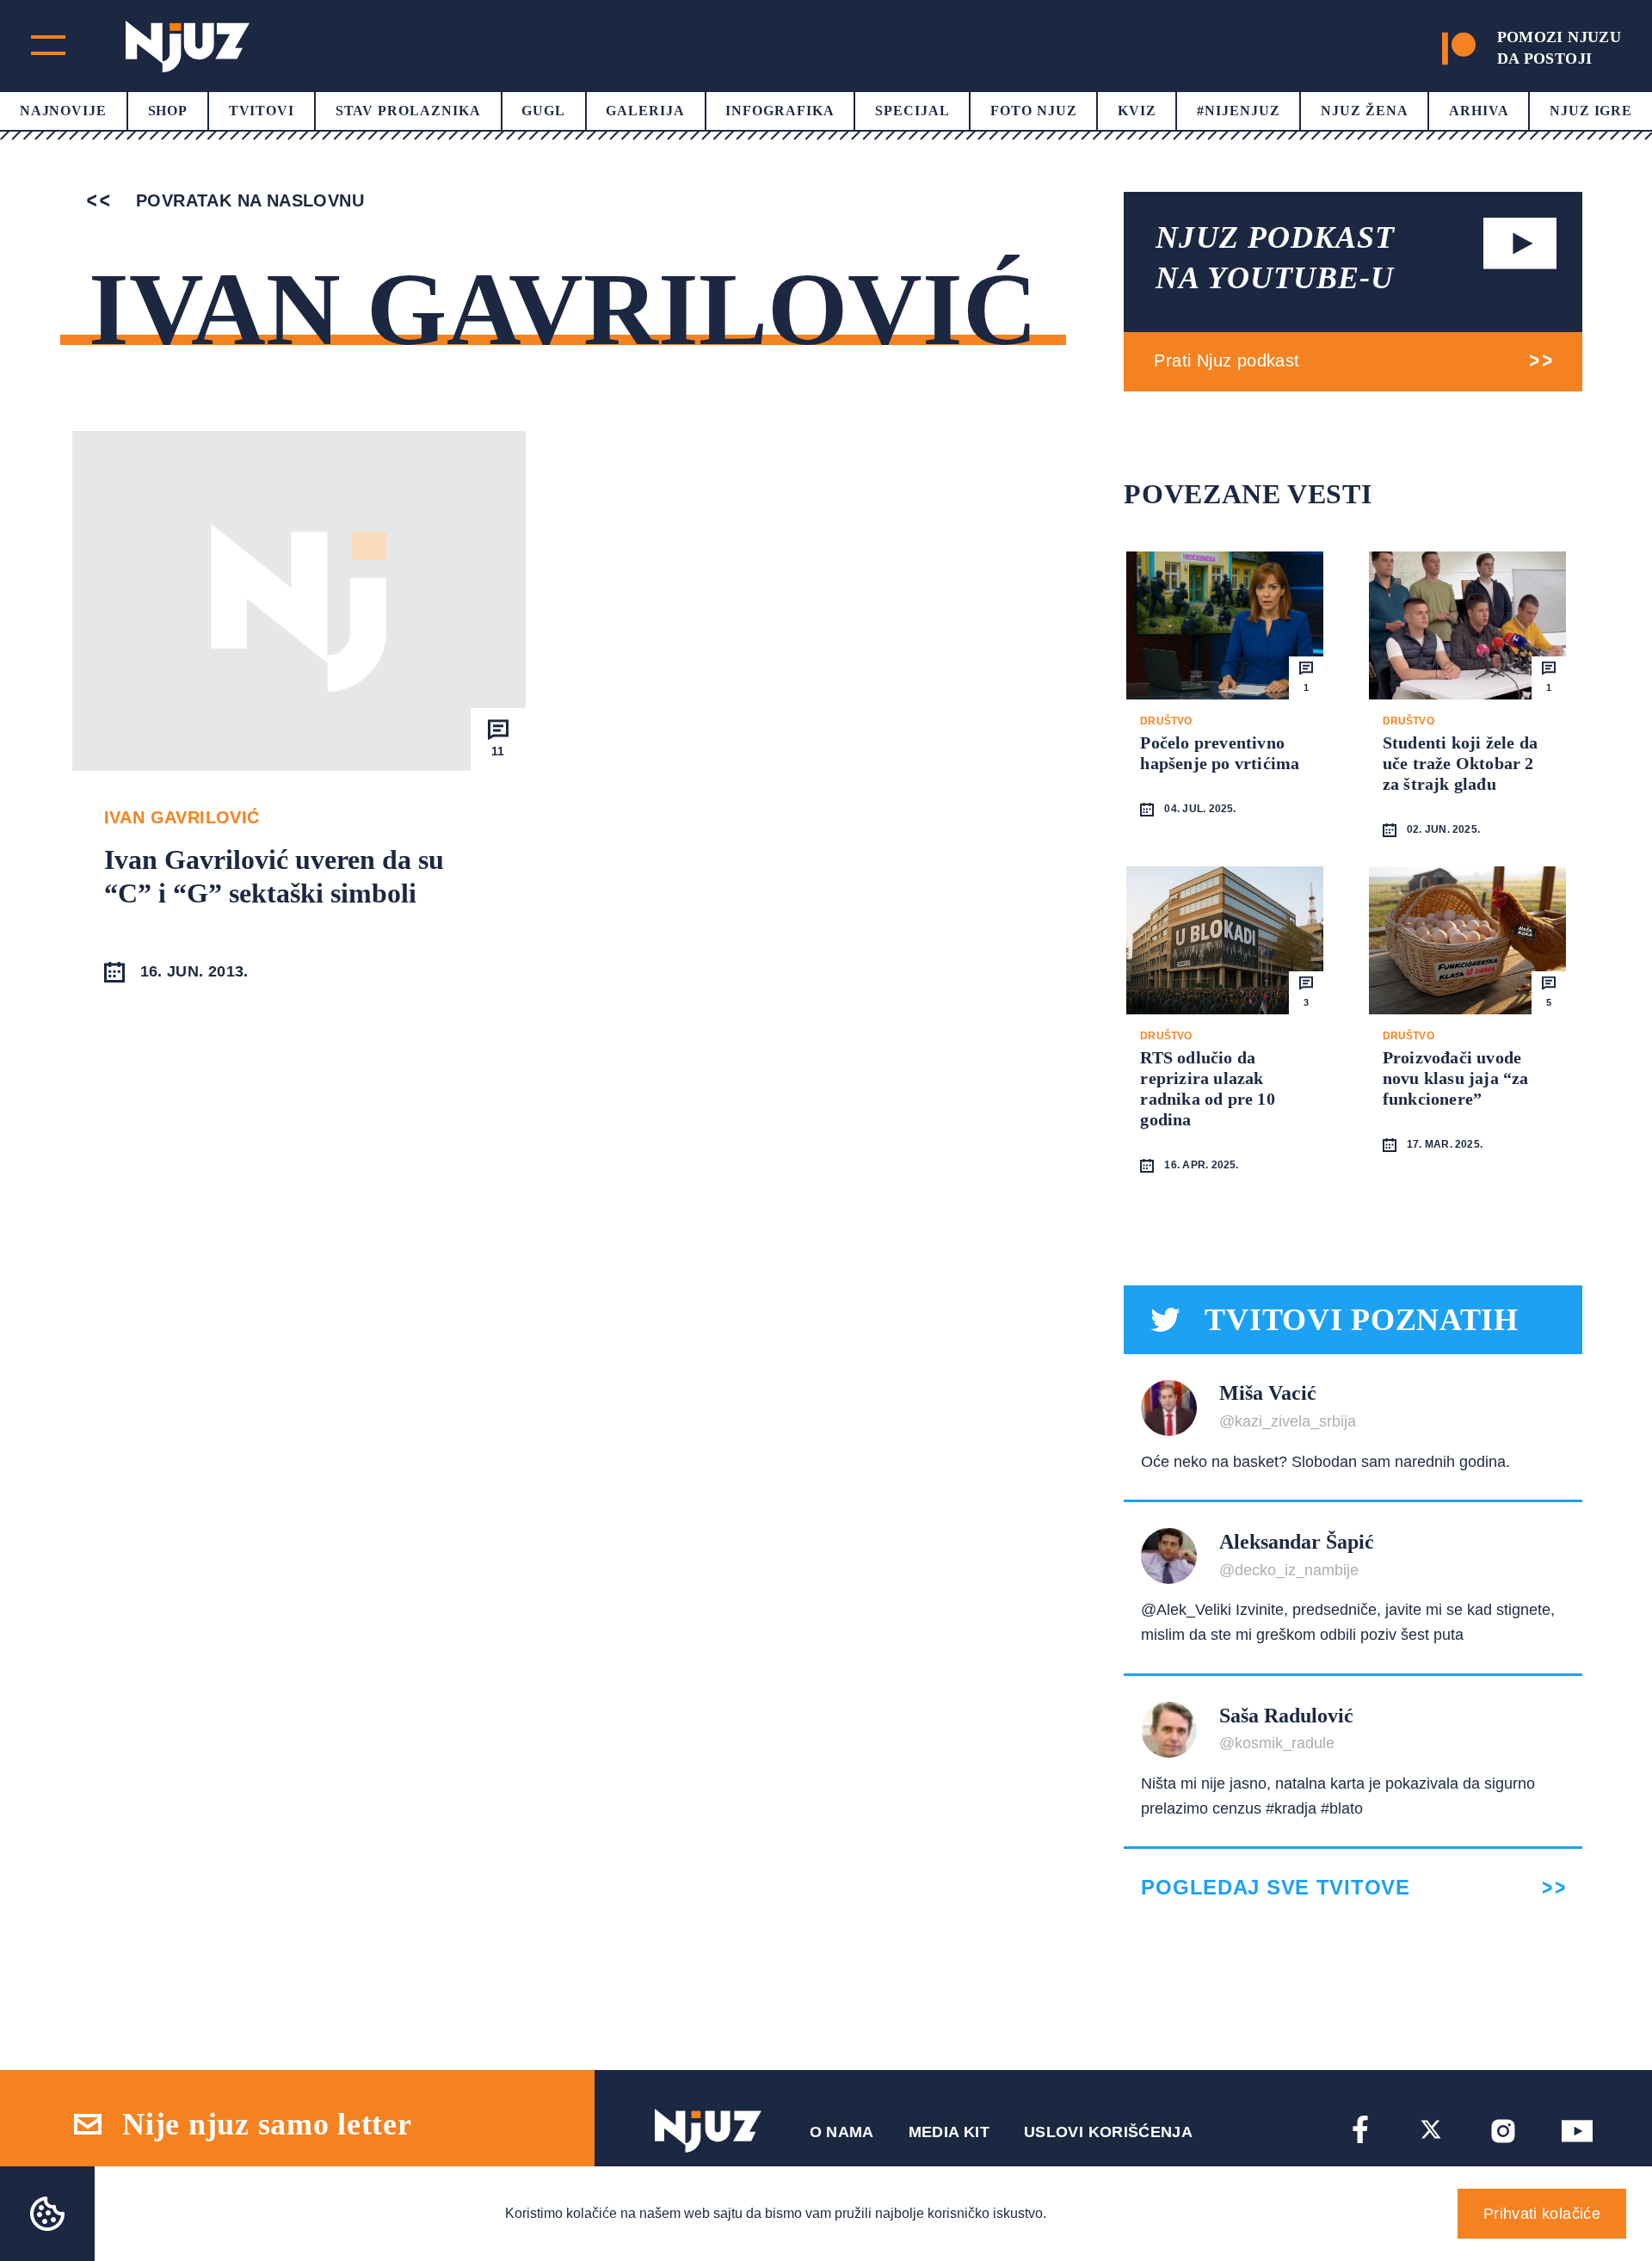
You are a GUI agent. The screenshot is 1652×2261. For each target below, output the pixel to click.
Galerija (645, 111)
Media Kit (949, 2132)
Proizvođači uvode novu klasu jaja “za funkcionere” (1456, 1078)
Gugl (543, 111)
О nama (842, 2132)
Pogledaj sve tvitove (1275, 1888)
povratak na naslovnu (247, 200)
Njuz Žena (1365, 111)
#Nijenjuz (1239, 111)
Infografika (780, 111)
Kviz (1137, 111)
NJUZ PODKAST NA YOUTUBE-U (1275, 258)
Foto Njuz (1034, 111)
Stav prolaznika (408, 111)
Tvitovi (262, 111)
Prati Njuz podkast (1227, 360)
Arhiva (1479, 111)
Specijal (912, 111)
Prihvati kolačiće (1542, 2214)
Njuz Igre (1591, 111)
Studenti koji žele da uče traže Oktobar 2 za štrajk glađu (1460, 763)
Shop (168, 111)
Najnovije (64, 111)
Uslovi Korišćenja (1108, 2132)
